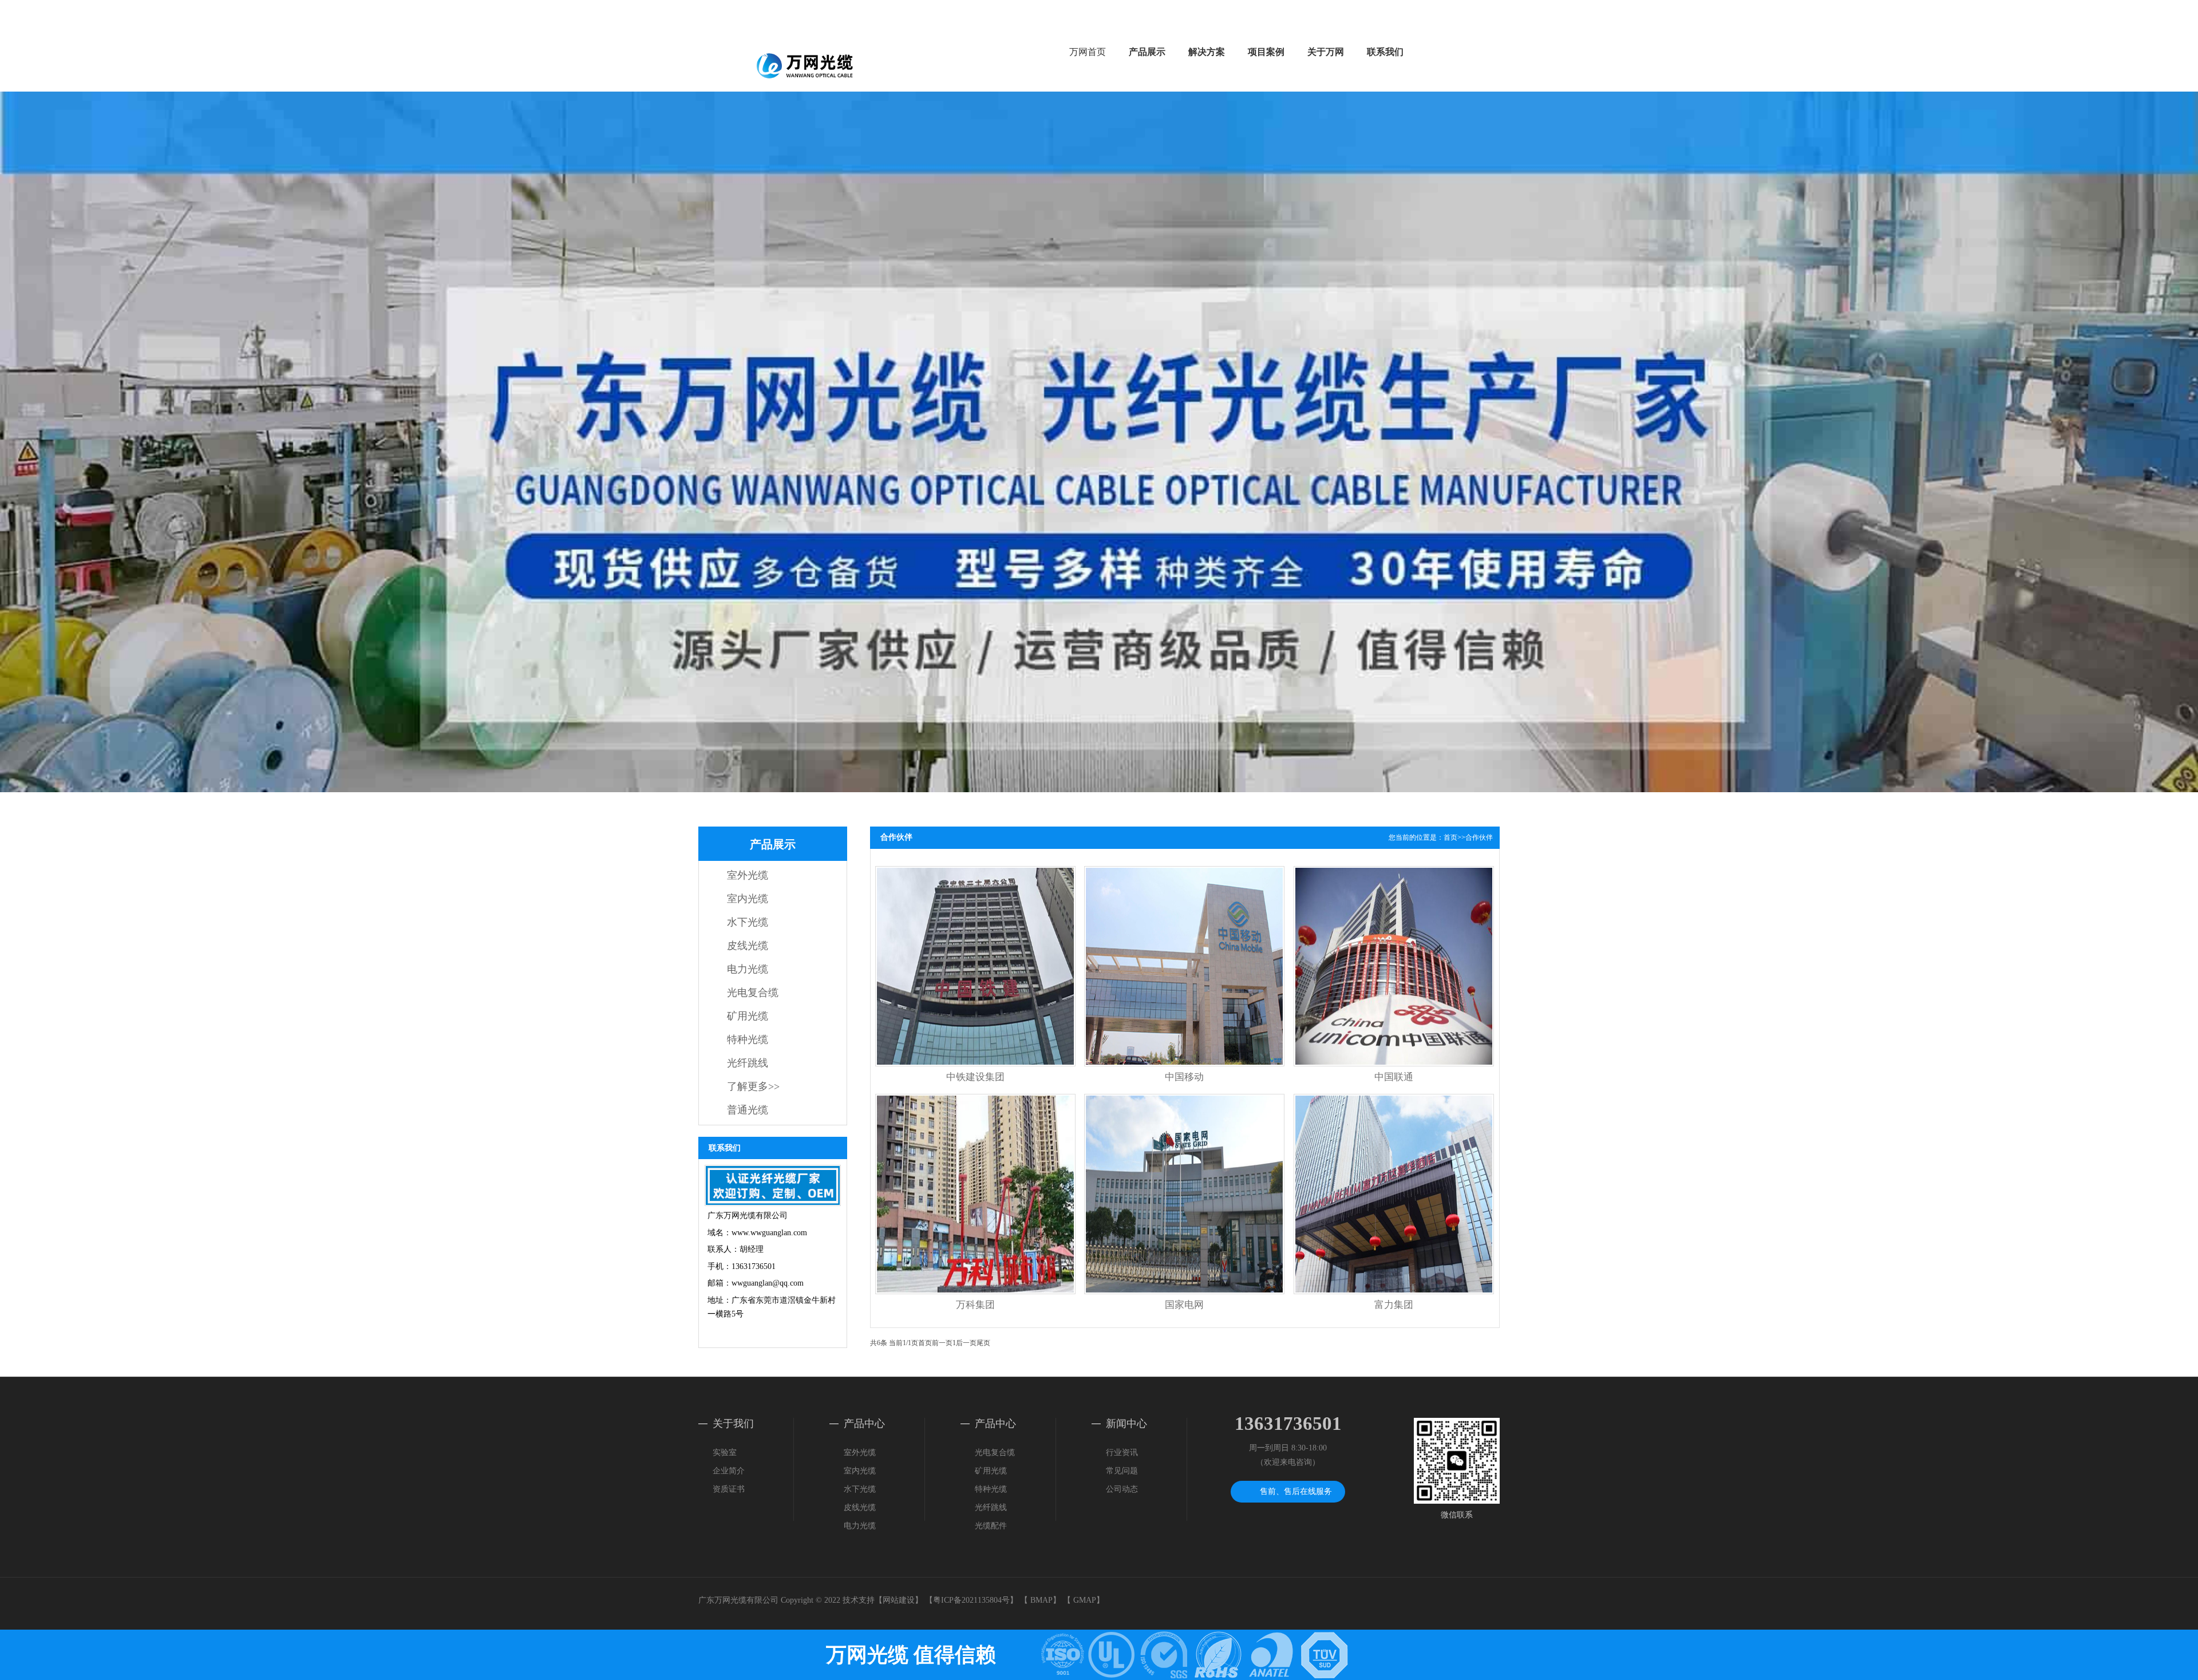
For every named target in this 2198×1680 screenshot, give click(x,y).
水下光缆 (748, 922)
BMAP (1041, 1600)
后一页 (966, 1343)
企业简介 (729, 1471)
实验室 (725, 1452)
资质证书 (729, 1489)
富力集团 (1394, 1305)
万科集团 (975, 1305)
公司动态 (1122, 1489)
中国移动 (1184, 1077)
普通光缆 (748, 1110)
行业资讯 (1122, 1452)
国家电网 (1184, 1305)
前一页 (942, 1343)
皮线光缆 (748, 946)
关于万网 (1326, 52)
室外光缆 (748, 875)
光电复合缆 (753, 993)
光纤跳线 (748, 1063)
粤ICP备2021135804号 (971, 1600)
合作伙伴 (1479, 837)
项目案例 (1266, 52)
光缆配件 (991, 1526)
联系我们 (1385, 52)
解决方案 (1207, 52)
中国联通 (1394, 1077)
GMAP (1085, 1600)
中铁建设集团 (975, 1077)
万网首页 (1088, 52)
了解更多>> (753, 1086)
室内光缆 (748, 899)
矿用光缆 (748, 1016)
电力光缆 (748, 969)
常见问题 (1122, 1471)
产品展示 (1147, 52)
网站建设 (899, 1600)
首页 (1450, 837)
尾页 (983, 1343)
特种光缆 (748, 1039)
